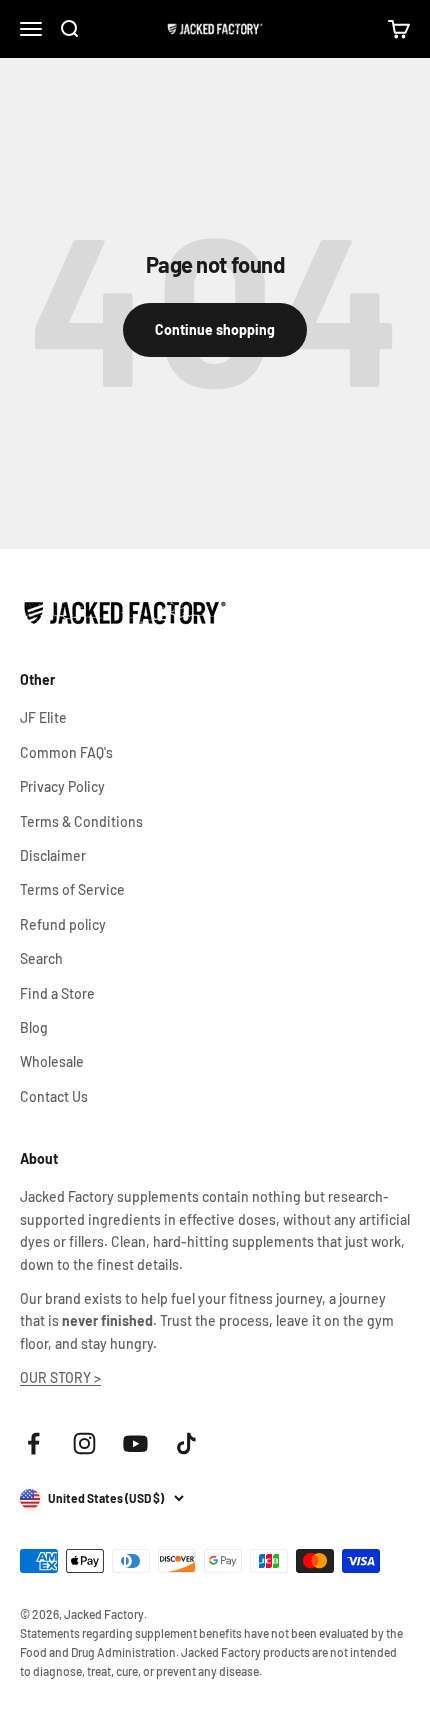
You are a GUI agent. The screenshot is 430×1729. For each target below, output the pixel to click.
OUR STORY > (60, 1377)
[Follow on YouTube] (135, 1443)
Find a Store (57, 993)
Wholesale (52, 1061)
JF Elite (43, 717)
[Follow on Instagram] (84, 1443)
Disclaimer (53, 855)
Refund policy (63, 924)
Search (41, 958)
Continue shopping (215, 329)
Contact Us (54, 1096)
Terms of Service (72, 889)
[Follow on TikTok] (186, 1443)
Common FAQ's (66, 752)
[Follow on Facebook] (33, 1443)
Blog (34, 1027)
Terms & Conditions (81, 821)
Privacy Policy (62, 786)
